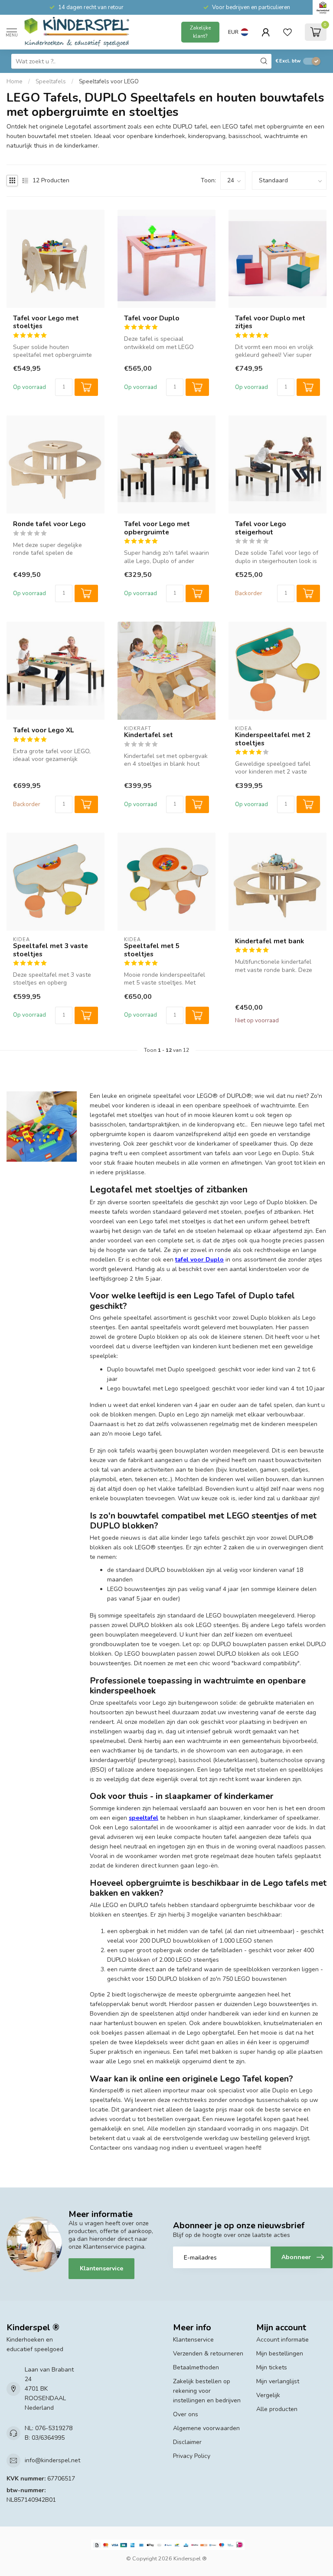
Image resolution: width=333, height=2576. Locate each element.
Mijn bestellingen (280, 2354)
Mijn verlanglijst (278, 2381)
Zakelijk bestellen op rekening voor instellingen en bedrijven (207, 2391)
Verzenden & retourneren (208, 2354)
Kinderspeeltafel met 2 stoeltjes (273, 739)
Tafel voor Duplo (152, 318)
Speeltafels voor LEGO (109, 82)
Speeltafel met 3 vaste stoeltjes (51, 950)
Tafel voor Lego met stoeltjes (46, 322)
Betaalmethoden (196, 2367)
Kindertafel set (149, 735)
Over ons (186, 2414)
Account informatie (282, 2340)
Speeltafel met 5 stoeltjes (152, 950)
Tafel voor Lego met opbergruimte (157, 528)
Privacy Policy (192, 2456)
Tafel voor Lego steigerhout (261, 528)
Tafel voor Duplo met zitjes (270, 322)
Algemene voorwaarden (206, 2428)
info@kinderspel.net (52, 2460)
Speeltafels (51, 82)
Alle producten (277, 2409)
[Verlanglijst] (287, 32)
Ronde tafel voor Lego (49, 524)
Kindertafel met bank (269, 941)
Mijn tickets (272, 2367)
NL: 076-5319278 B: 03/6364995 (49, 2433)
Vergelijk (268, 2395)
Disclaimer (187, 2442)
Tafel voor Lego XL (43, 730)
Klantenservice (101, 2268)
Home (15, 82)
